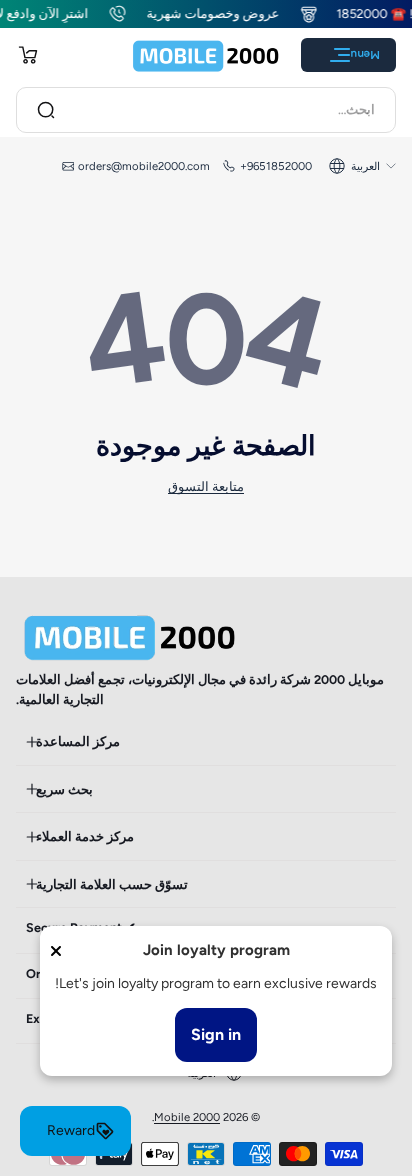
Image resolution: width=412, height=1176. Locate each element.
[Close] (56, 951)
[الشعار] (206, 55)
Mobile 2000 (187, 1117)
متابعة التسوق (206, 486)
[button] (28, 55)
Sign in (216, 1034)
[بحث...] (46, 110)
